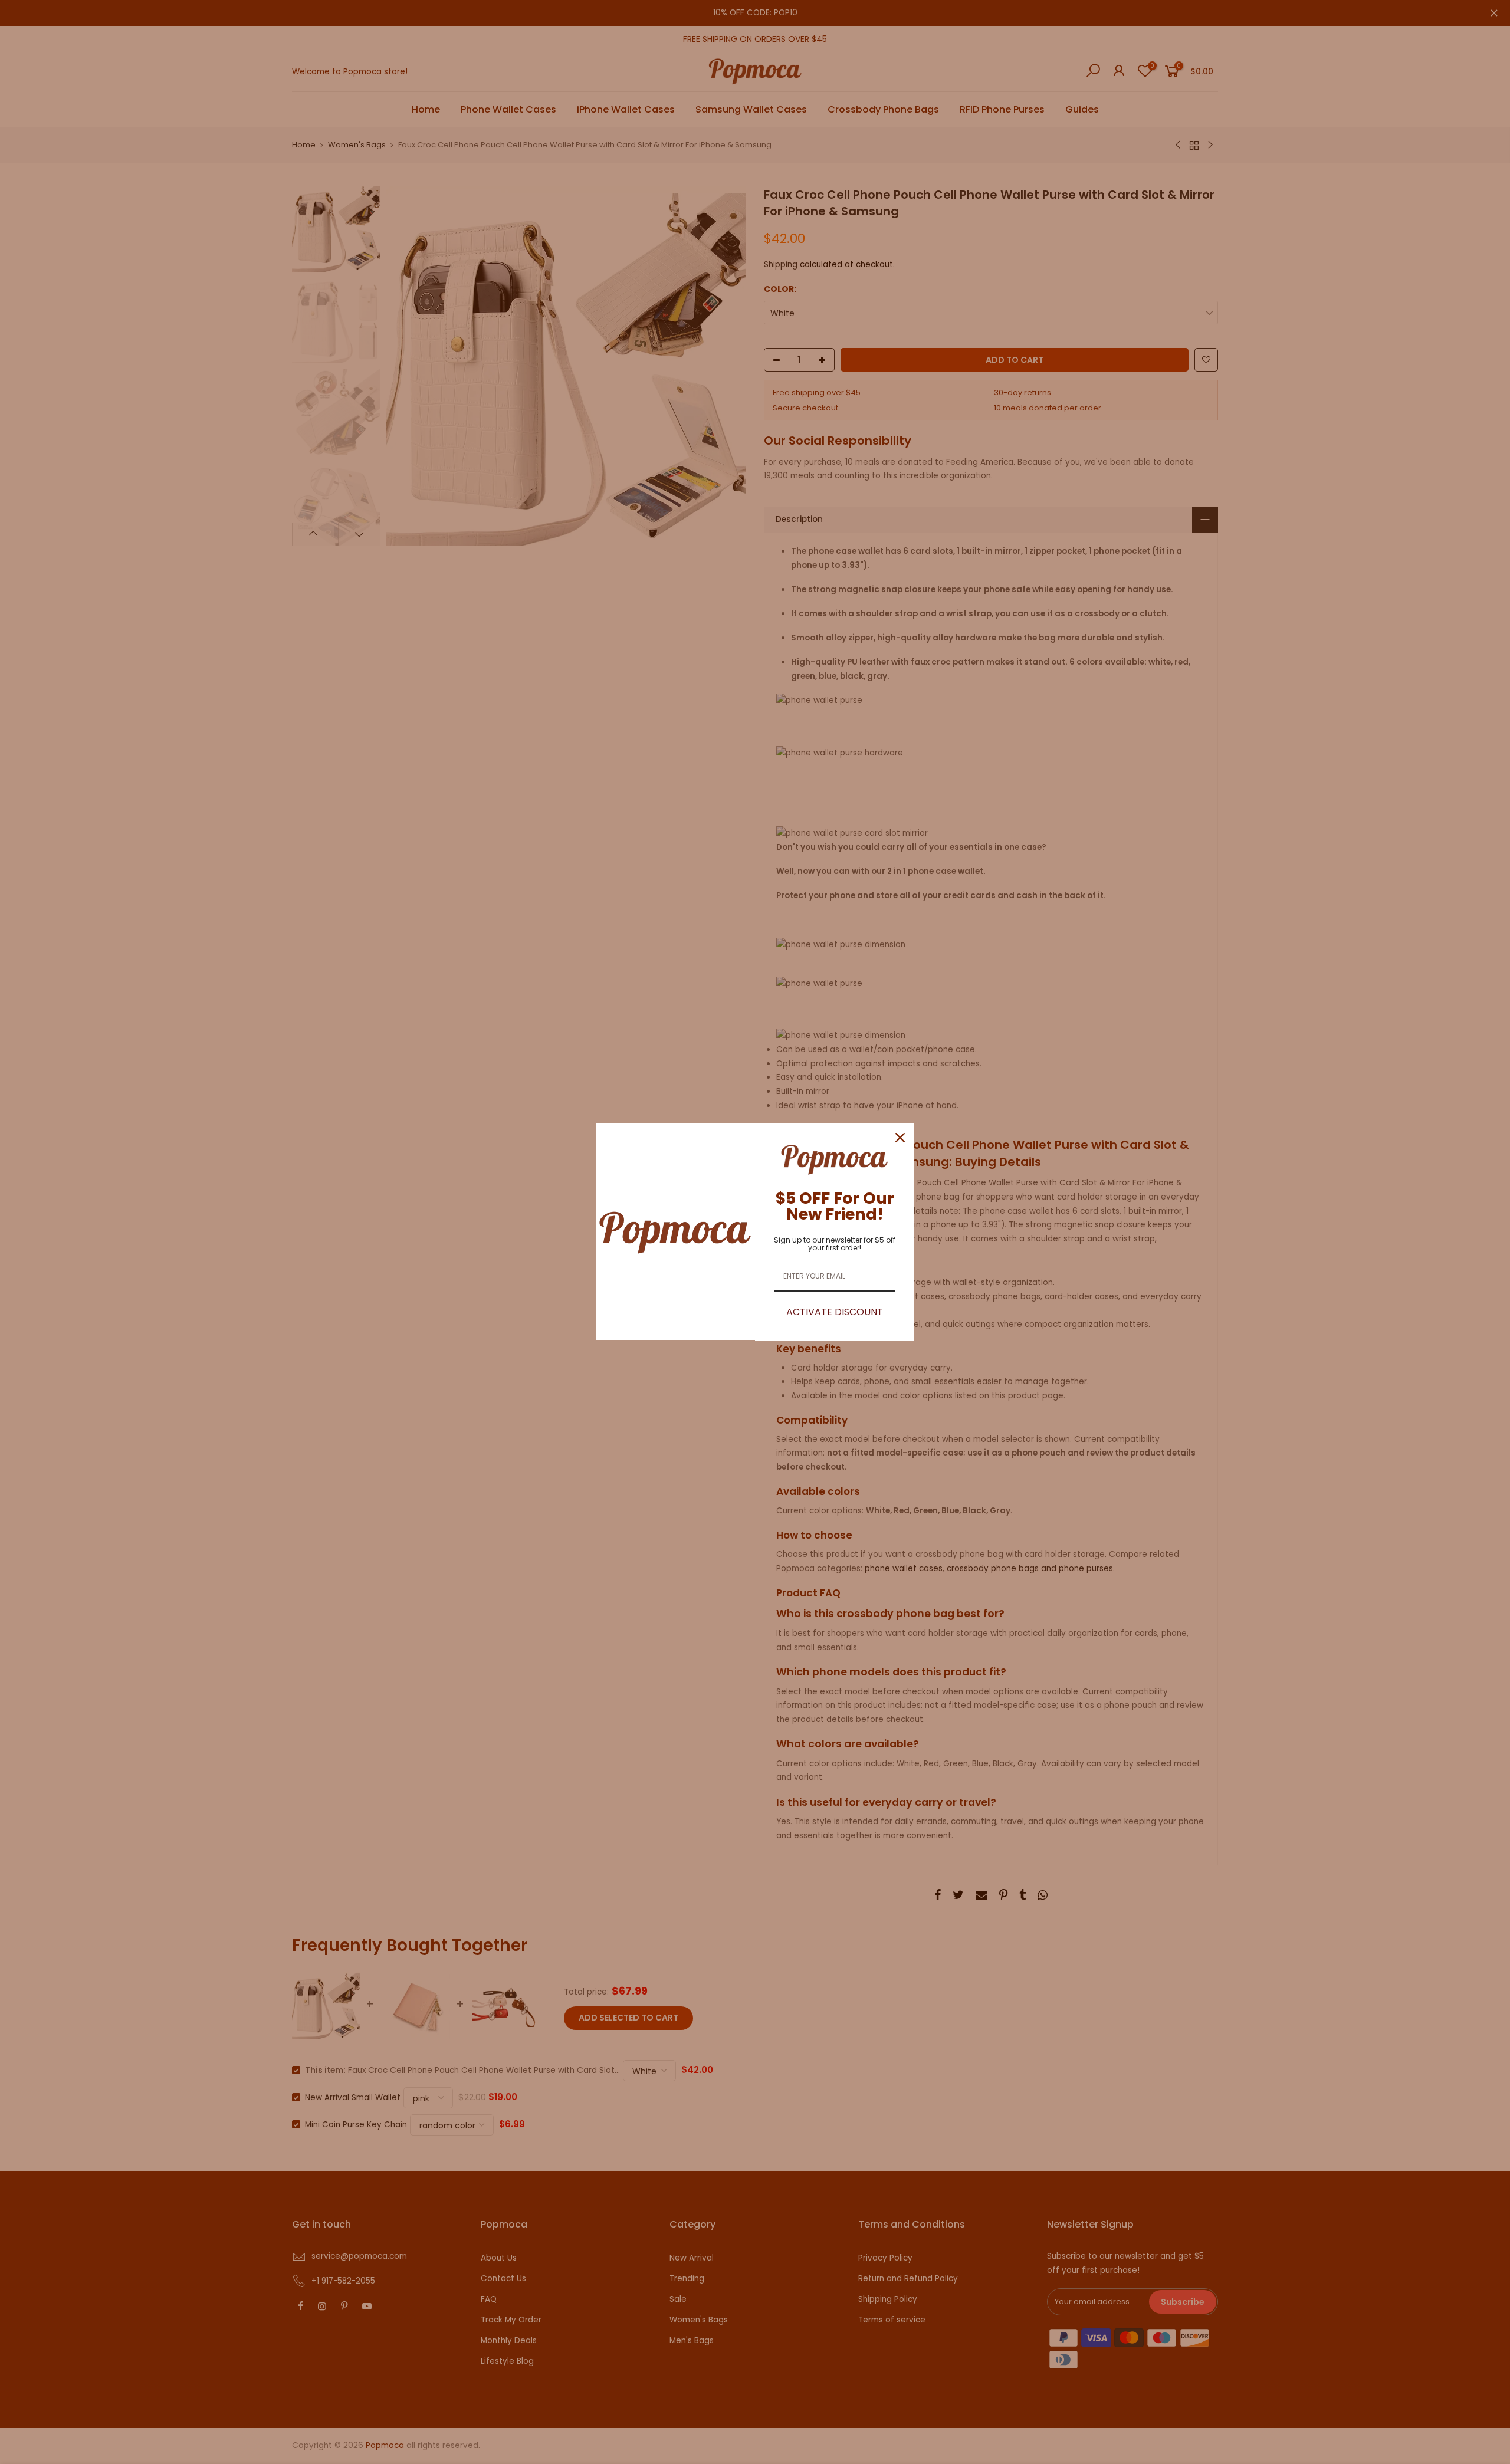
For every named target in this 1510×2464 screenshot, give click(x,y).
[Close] (900, 1138)
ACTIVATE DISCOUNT (835, 1312)
